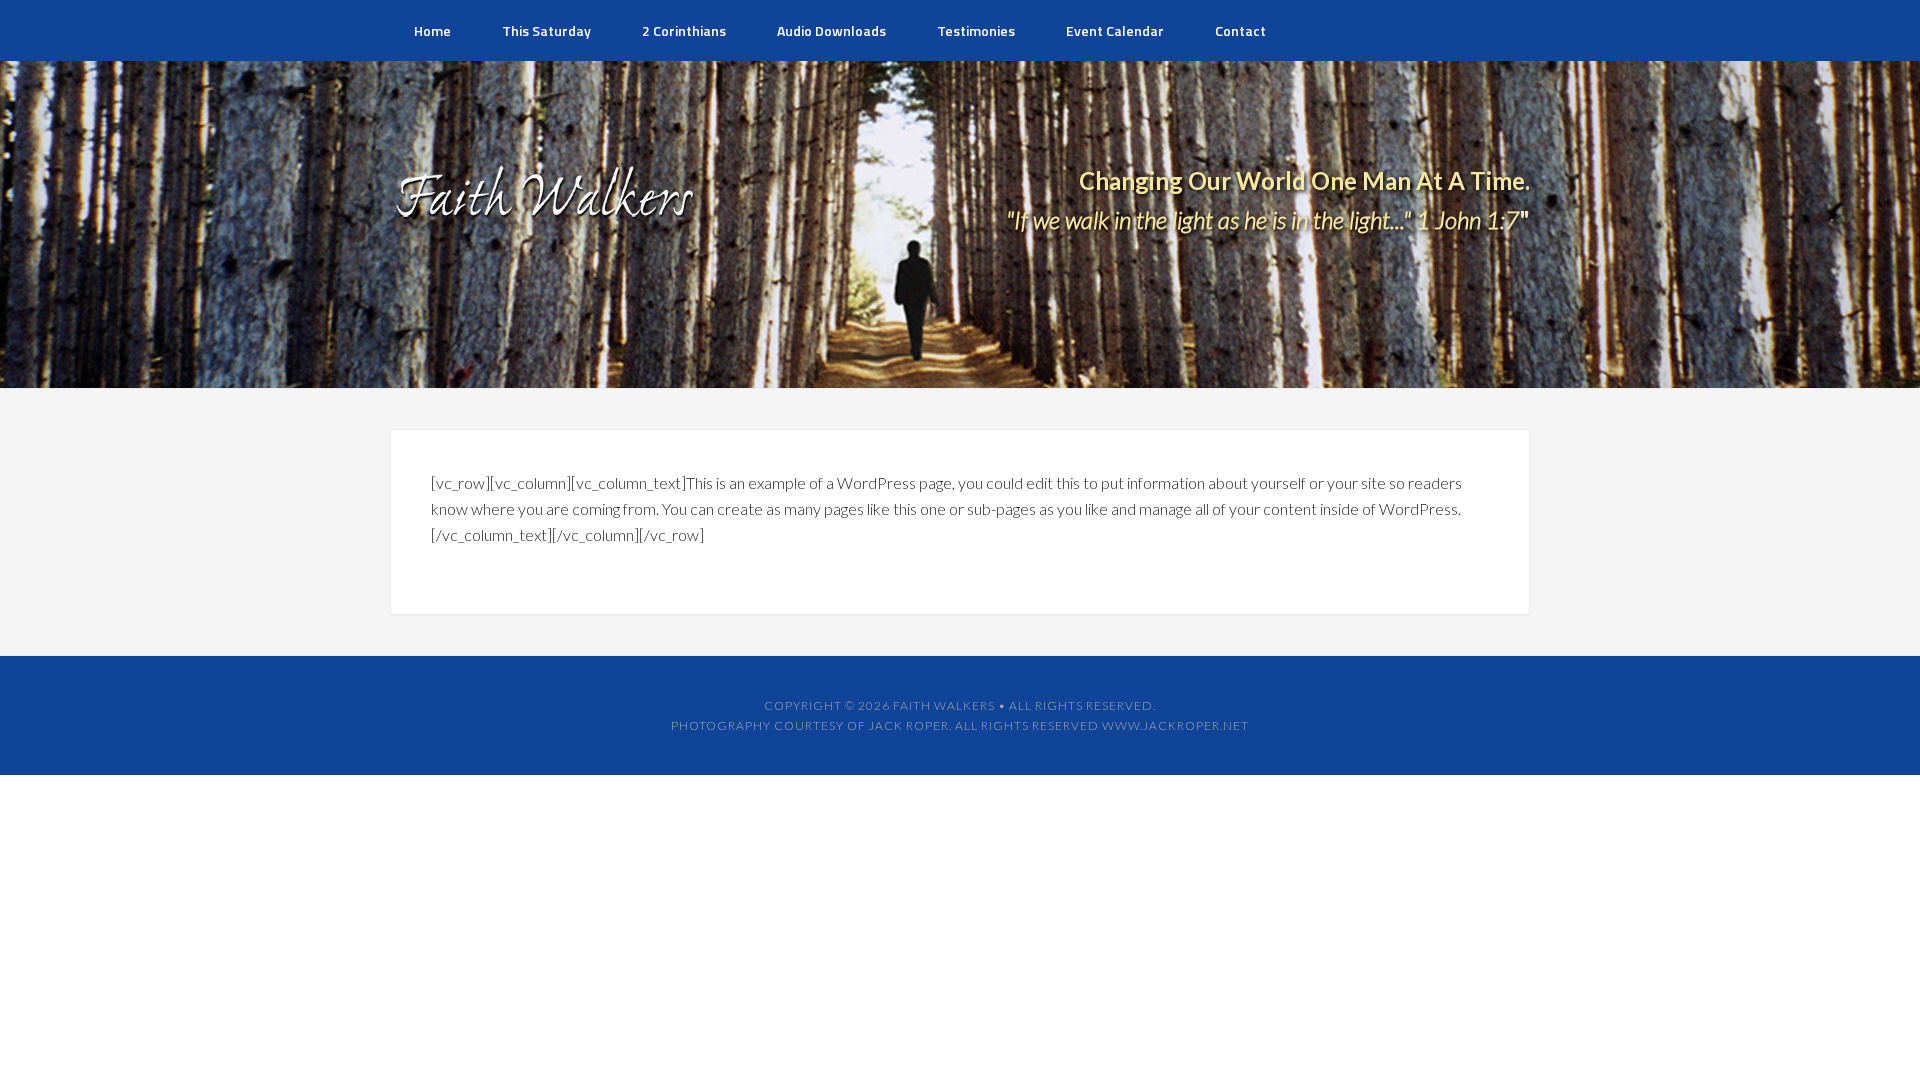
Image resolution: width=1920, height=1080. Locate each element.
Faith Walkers (944, 705)
